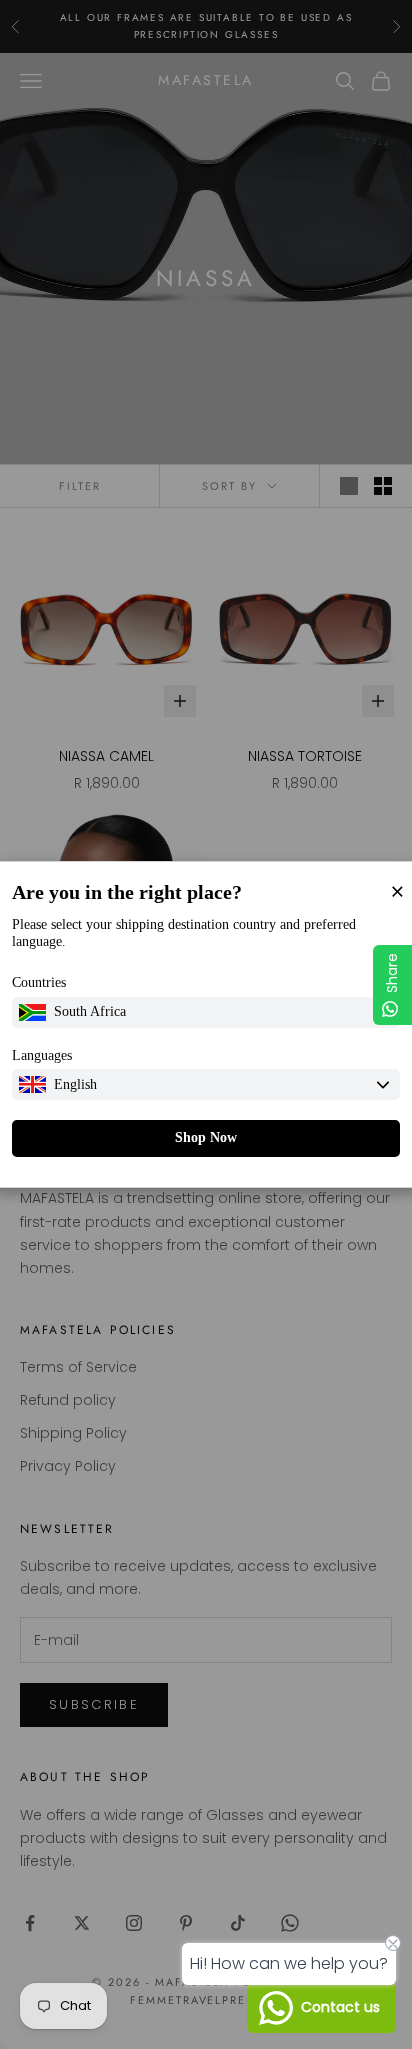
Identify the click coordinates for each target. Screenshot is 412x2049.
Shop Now (206, 1137)
